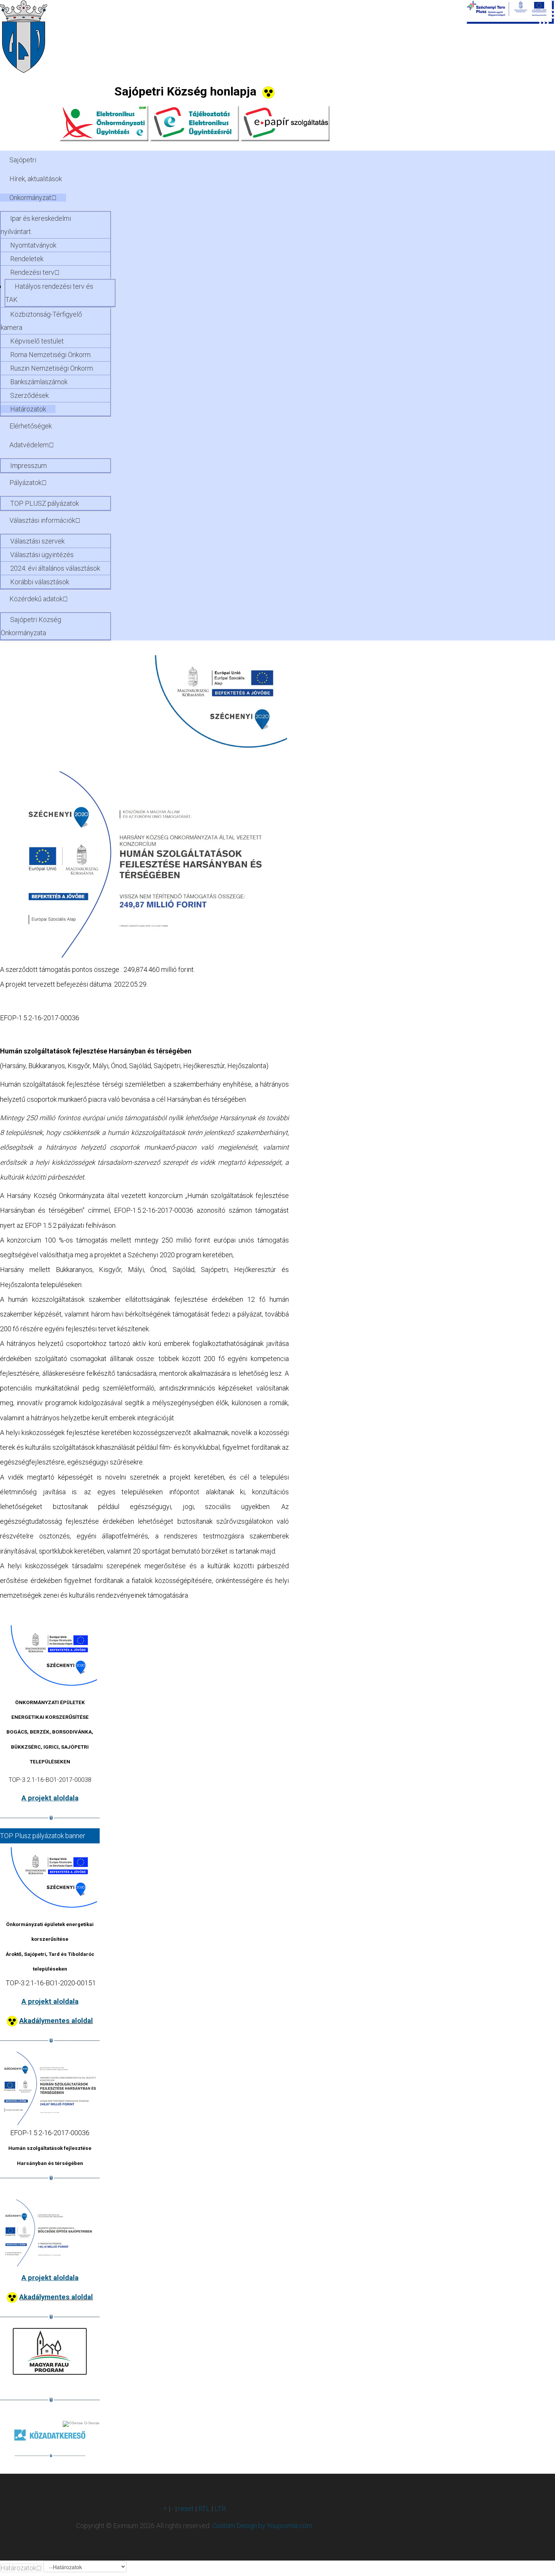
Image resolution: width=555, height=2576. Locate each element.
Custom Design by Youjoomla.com (262, 2526)
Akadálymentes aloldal (56, 2021)
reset (186, 2509)
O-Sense (91, 2423)
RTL (204, 2509)
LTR (220, 2509)
